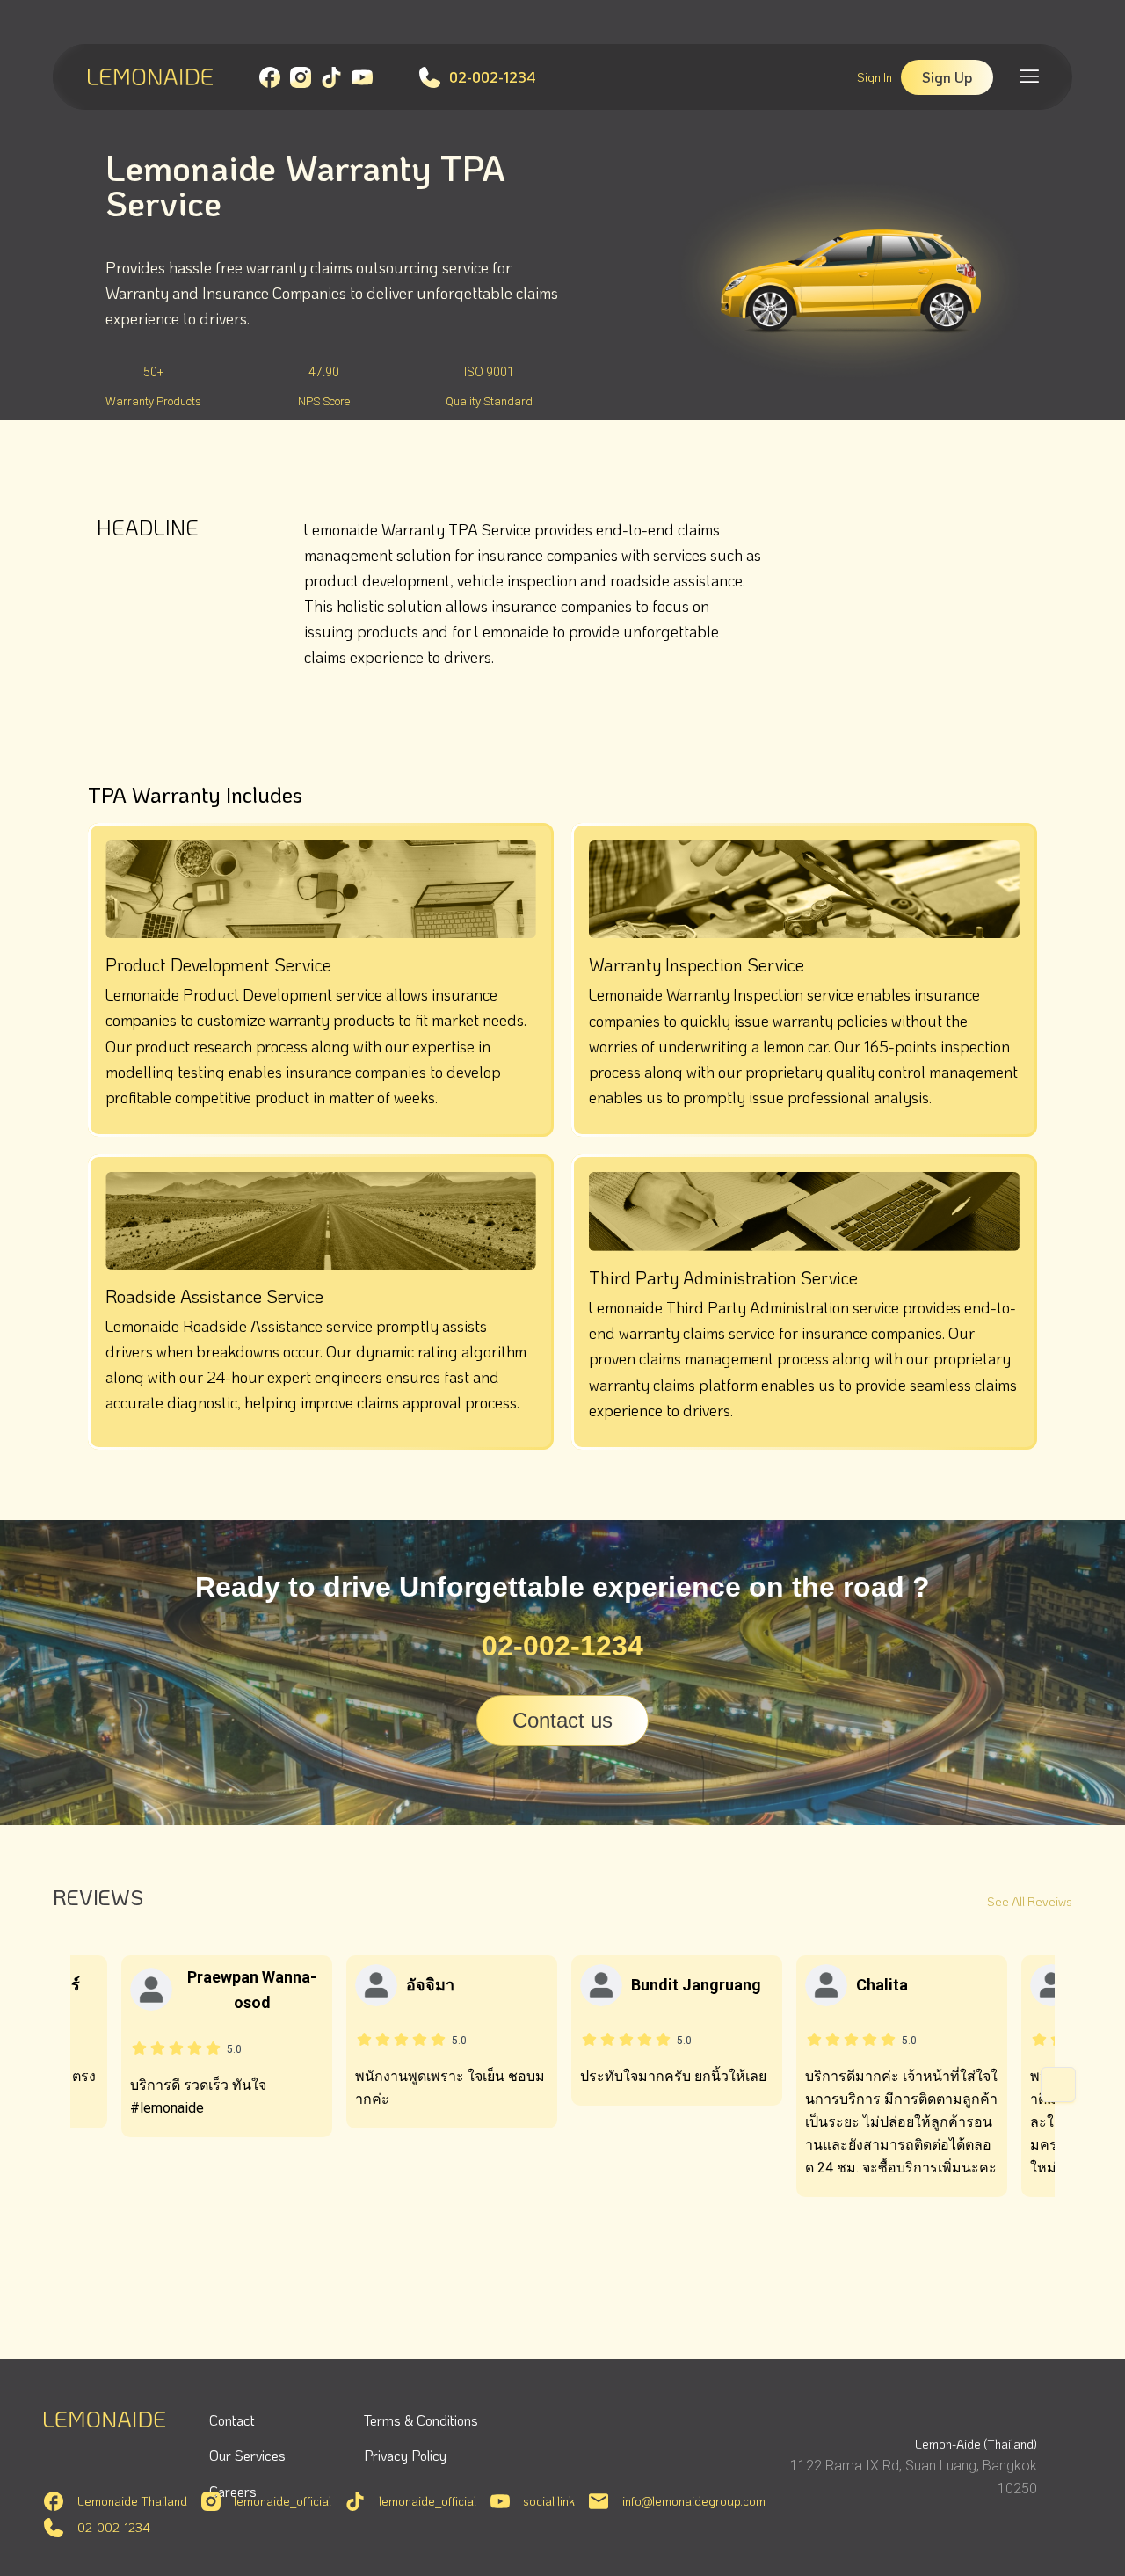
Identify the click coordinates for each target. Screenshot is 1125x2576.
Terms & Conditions (421, 2420)
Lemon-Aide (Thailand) (976, 2444)
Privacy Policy (405, 2455)
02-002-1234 (493, 77)
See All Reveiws (1030, 1901)
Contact (232, 2420)
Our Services (247, 2455)
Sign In (875, 77)
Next (1058, 2085)
